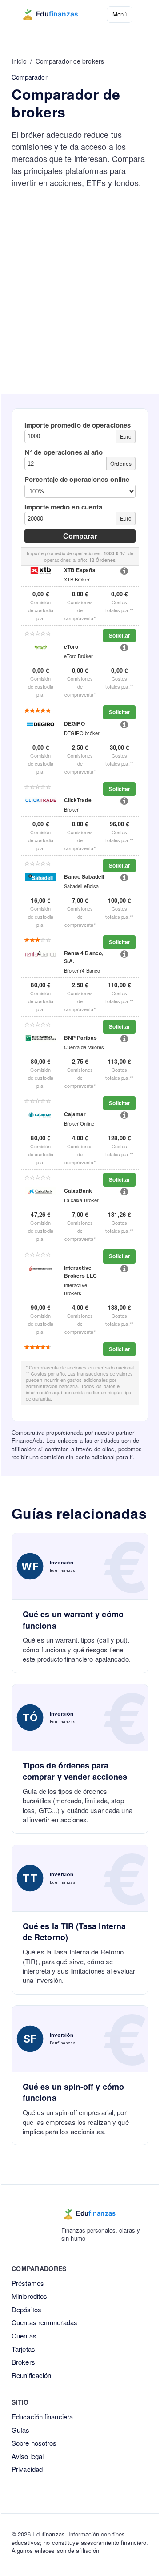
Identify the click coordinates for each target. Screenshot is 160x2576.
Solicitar (120, 635)
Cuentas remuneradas (44, 2322)
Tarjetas (23, 2349)
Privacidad (27, 2469)
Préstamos (28, 2283)
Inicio (19, 61)
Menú (120, 14)
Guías (21, 2430)
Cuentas (24, 2336)
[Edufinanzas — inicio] (56, 14)
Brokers (23, 2362)
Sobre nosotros (34, 2443)
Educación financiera (42, 2417)
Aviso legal (28, 2456)
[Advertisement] (80, 310)
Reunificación (31, 2375)
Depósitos (26, 2309)
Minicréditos (29, 2296)
